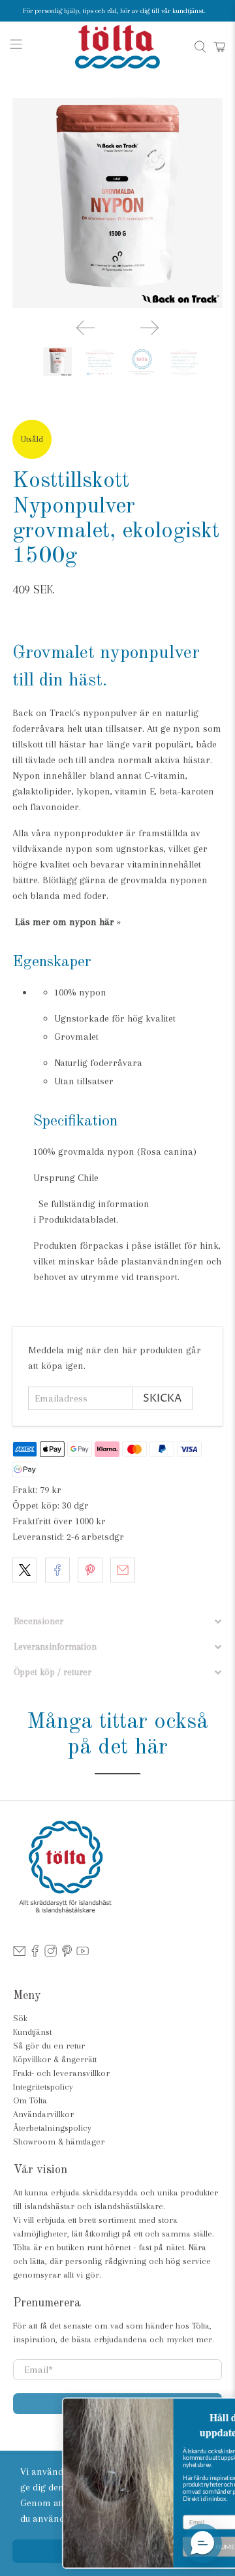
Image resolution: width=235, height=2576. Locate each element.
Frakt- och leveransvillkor (61, 2073)
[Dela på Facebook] (57, 1570)
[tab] (117, 1621)
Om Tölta (30, 2100)
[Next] (149, 328)
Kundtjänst (32, 2032)
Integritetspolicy (43, 2087)
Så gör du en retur (49, 2046)
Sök (20, 2018)
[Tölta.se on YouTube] (83, 1954)
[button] (202, 2543)
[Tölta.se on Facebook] (35, 1954)
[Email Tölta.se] (19, 1954)
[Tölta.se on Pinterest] (67, 1954)
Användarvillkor (43, 2114)
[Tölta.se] (117, 47)
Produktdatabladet (77, 1219)
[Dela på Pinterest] (90, 1570)
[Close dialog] (223, 2407)
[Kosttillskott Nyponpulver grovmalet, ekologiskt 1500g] (117, 203)
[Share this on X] (25, 1570)
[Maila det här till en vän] (123, 1570)
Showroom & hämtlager (59, 2142)
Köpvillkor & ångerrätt (55, 2059)
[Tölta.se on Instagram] (51, 1954)
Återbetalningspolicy (52, 2128)
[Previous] (86, 328)
